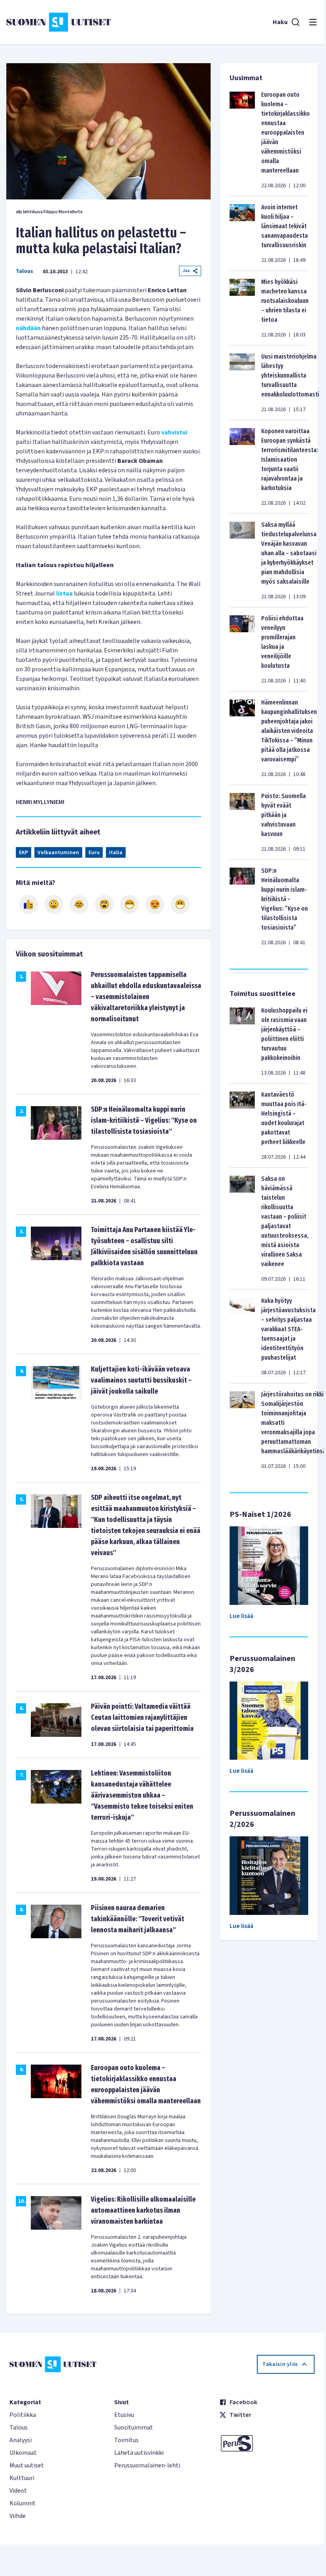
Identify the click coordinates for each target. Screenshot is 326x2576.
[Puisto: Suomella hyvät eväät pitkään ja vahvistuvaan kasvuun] (242, 822)
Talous (24, 271)
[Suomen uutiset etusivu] (59, 22)
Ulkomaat (23, 2453)
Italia (116, 853)
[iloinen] (54, 904)
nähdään (28, 328)
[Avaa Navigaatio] (313, 22)
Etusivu (124, 2415)
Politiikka (23, 2415)
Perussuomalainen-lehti (147, 2465)
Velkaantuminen (58, 853)
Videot (18, 2491)
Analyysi (21, 2440)
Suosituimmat (134, 2428)
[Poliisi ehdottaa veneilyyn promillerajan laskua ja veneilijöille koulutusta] (242, 649)
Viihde (18, 2516)
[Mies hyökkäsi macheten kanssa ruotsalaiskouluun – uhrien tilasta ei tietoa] (242, 308)
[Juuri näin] (28, 904)
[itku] (79, 904)
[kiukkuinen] (104, 904)
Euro (94, 853)
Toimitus (126, 2440)
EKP (24, 853)
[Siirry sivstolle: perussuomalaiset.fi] (267, 2443)
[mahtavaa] (130, 904)
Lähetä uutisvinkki (139, 2453)
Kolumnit (23, 2503)
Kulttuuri (22, 2478)
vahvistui (174, 432)
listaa (64, 594)
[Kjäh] (180, 904)
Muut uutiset (27, 2465)
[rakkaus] (155, 904)
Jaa (186, 271)
